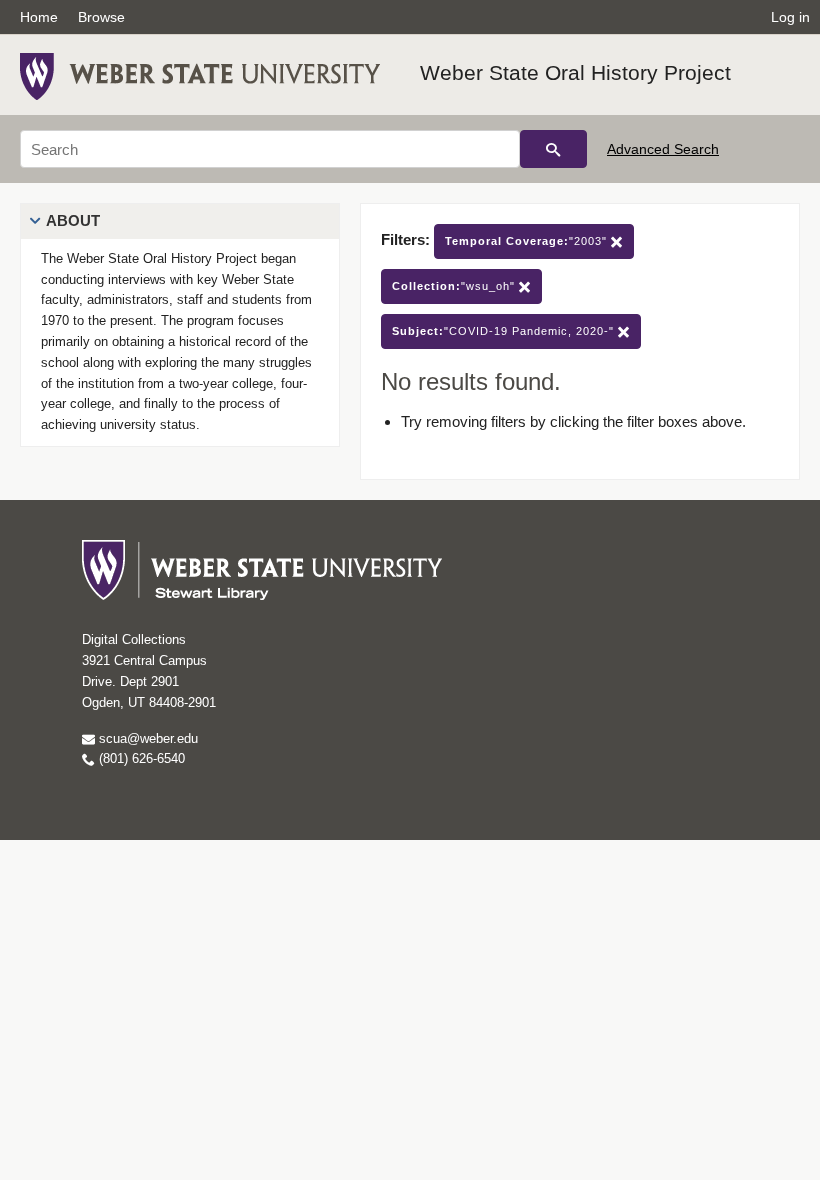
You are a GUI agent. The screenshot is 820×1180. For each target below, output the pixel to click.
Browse (101, 17)
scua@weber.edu (146, 738)
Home (39, 17)
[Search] (553, 149)
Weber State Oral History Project (575, 72)
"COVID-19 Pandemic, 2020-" (505, 331)
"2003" (528, 241)
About (73, 220)
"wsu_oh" (455, 286)
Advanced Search (663, 149)
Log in (790, 17)
